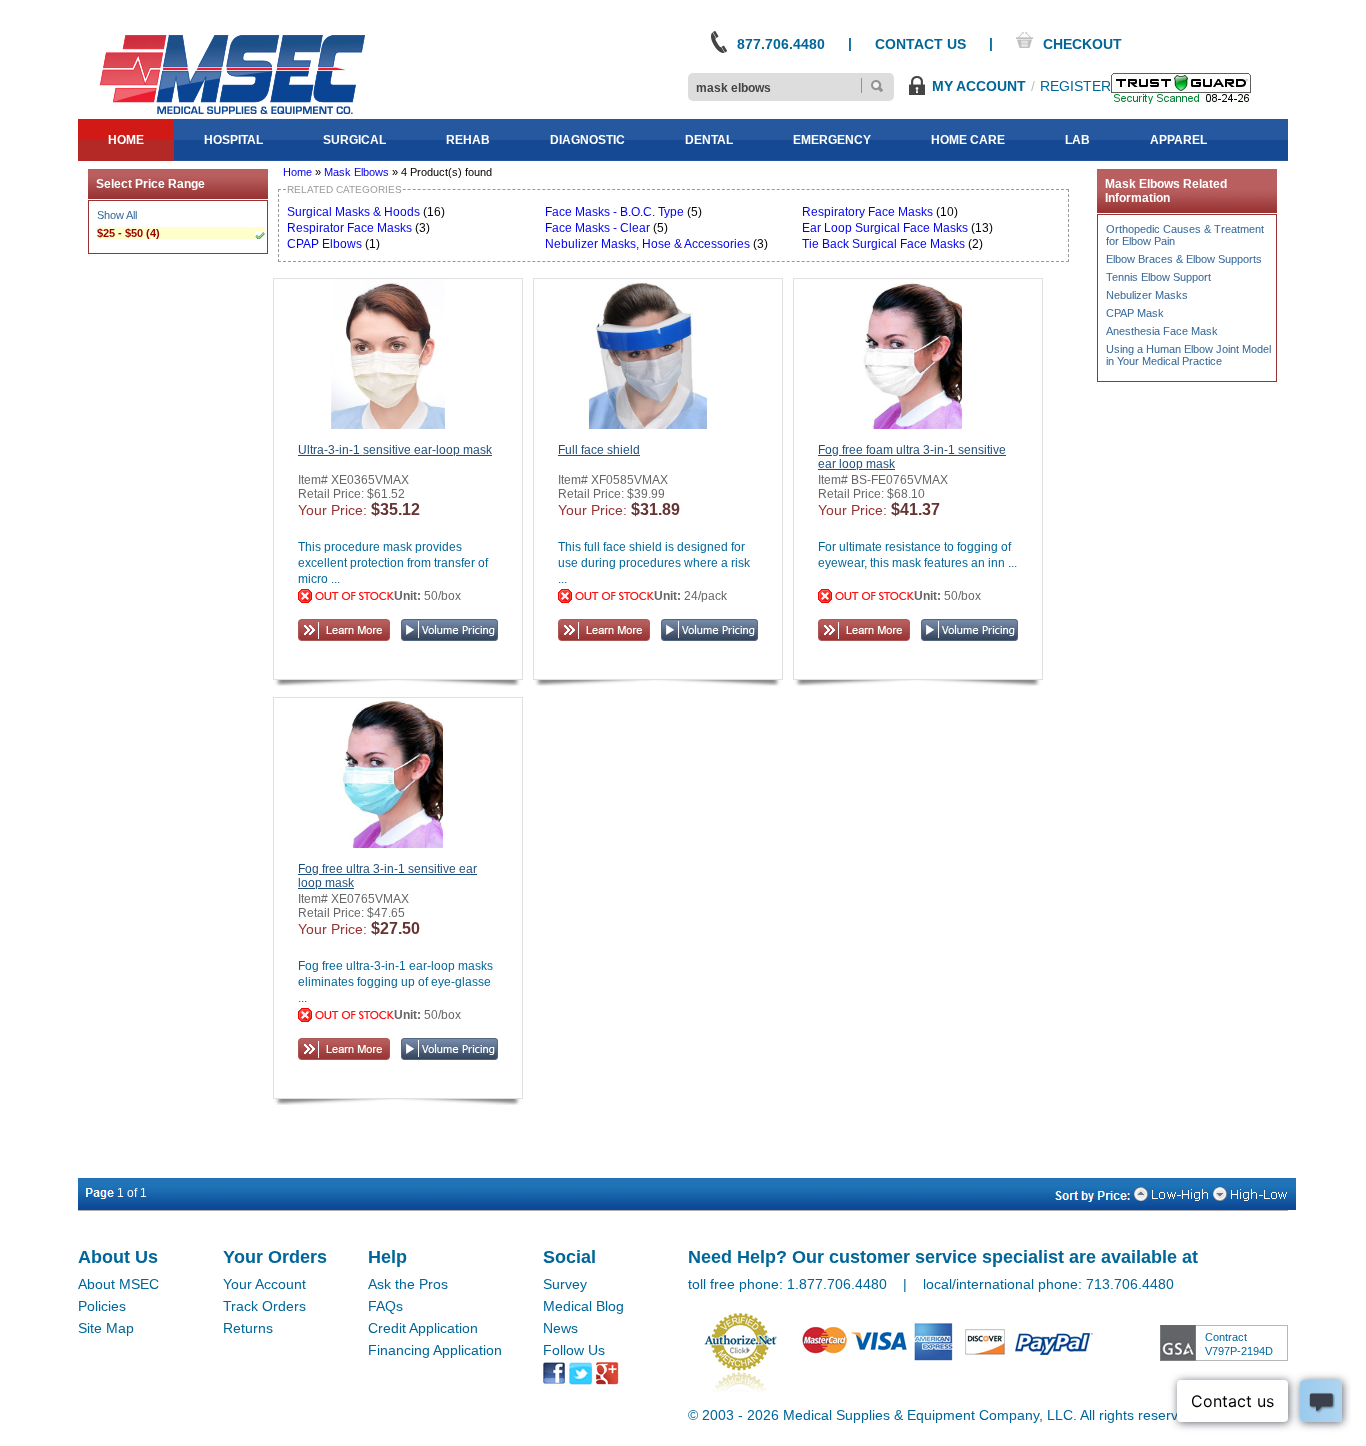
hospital (233, 140)
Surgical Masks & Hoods (353, 212)
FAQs (385, 1306)
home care (968, 140)
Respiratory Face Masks (867, 212)
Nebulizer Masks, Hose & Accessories (649, 244)
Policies (102, 1306)
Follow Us (574, 1350)
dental (709, 140)
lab (1077, 140)
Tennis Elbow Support (1158, 277)
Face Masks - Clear (597, 228)
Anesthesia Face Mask (1162, 331)
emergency (832, 140)
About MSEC (118, 1284)
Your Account (264, 1284)
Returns (248, 1328)
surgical (354, 140)
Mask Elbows (356, 172)
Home (297, 172)
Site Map (106, 1328)
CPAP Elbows (324, 244)
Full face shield (599, 450)
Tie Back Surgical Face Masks (883, 244)
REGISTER (1075, 86)
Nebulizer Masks (1147, 295)
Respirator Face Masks (349, 228)
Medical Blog (583, 1306)
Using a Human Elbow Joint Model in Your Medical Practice (1188, 355)
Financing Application (435, 1350)
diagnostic (587, 140)
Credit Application (423, 1328)
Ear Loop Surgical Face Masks (885, 228)
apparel (1178, 140)
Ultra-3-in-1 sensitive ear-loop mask (395, 450)
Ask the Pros (408, 1284)
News (560, 1328)
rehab (468, 140)
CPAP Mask (1135, 313)
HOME (126, 140)
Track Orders (264, 1306)
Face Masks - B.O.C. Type (616, 212)
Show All (117, 215)
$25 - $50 (120, 233)
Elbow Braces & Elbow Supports (1184, 259)
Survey (565, 1284)
